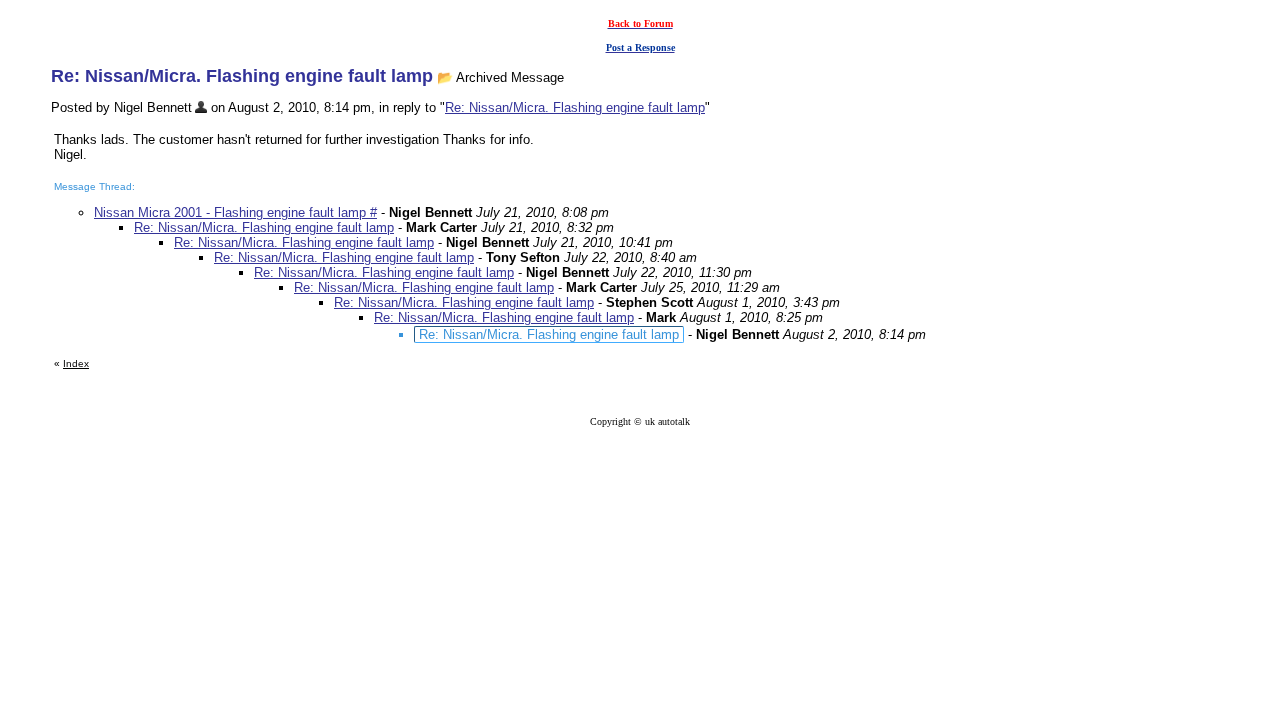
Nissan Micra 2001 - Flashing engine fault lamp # (235, 212)
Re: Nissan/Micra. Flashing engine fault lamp (575, 107)
